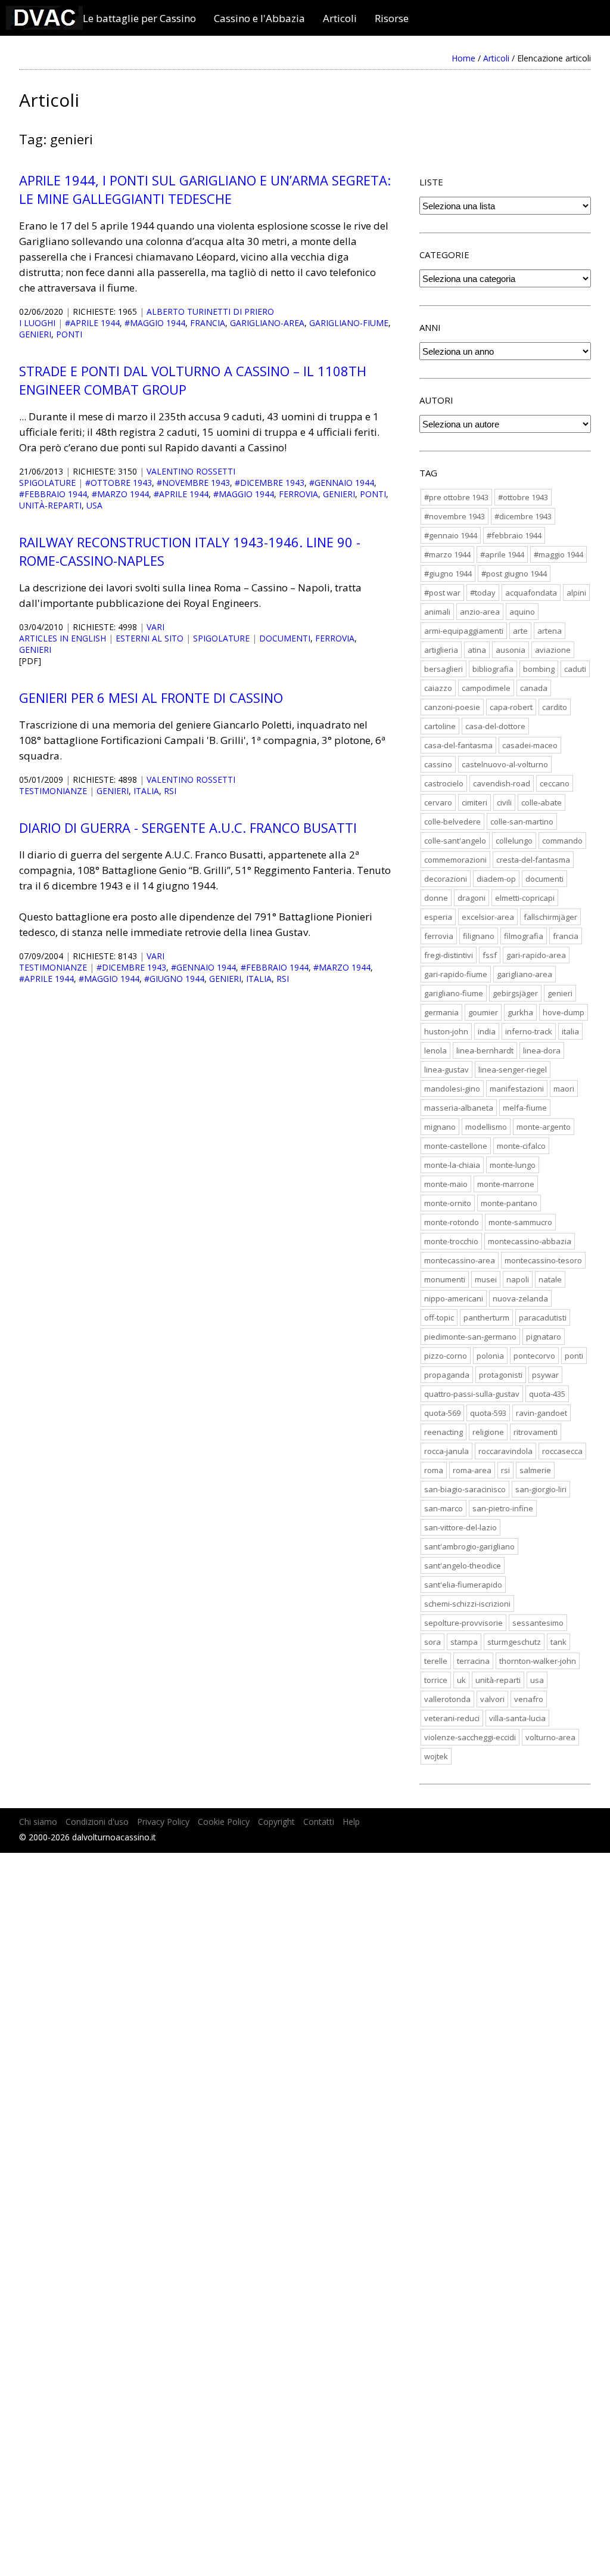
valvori (492, 1699)
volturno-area (550, 1737)
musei (486, 1279)
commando (562, 841)
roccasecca (562, 1451)
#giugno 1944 (174, 979)
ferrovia (298, 494)
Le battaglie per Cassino (139, 18)
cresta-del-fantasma (533, 860)
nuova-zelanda (520, 1298)
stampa (464, 1642)
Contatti (319, 1822)
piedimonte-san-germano (470, 1337)
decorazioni (446, 879)
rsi (170, 791)
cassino (438, 764)
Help (351, 1822)
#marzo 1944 (120, 494)
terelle (436, 1661)
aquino (522, 612)
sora (432, 1642)
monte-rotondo (452, 1222)
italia (146, 791)
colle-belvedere (452, 822)
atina (477, 650)
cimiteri (474, 802)
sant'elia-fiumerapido (463, 1585)
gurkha (520, 1012)
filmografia (524, 936)
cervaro (438, 802)
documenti (285, 638)
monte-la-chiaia (452, 1165)
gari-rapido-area (536, 955)
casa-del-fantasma (458, 745)
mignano (440, 1127)
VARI (155, 627)
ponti (69, 334)
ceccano (555, 783)
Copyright (276, 1822)
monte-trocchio (451, 1241)
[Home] (44, 26)
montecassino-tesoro (543, 1260)
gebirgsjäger (515, 993)
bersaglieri (444, 669)
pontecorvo (534, 1356)
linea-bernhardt (485, 1050)
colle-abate (541, 802)
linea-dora (542, 1050)
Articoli (340, 18)
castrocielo (444, 783)
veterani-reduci (452, 1718)
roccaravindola (505, 1451)
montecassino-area (460, 1260)
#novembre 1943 (193, 483)
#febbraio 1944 (53, 494)
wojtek (436, 1756)
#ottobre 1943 (119, 483)
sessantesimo (538, 1623)
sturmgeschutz (514, 1642)
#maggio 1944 (155, 323)
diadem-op (496, 879)
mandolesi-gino (452, 1089)
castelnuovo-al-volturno (505, 764)
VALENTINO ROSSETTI (191, 471)
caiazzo (438, 688)
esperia (438, 917)
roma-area (472, 1470)
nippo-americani (454, 1298)
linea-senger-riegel (513, 1070)
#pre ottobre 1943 (456, 497)
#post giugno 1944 (514, 574)
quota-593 (488, 1413)
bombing (539, 669)
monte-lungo (513, 1165)
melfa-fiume (525, 1108)
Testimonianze (53, 791)
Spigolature (47, 483)
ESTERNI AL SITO (150, 638)
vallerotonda (447, 1699)
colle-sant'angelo (455, 841)
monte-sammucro (520, 1222)
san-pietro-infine (503, 1508)
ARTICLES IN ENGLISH (63, 638)
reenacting (444, 1432)
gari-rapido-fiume (456, 974)
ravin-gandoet (541, 1413)
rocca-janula (446, 1451)
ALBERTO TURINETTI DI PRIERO (210, 311)
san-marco (444, 1508)
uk (461, 1680)
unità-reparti (50, 505)
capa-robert (511, 707)
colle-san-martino (522, 822)
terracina (473, 1661)
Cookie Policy (224, 1822)
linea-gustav (446, 1070)
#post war (442, 593)
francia (208, 323)
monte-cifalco (521, 1146)
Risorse (392, 18)
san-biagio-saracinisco (465, 1489)
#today (483, 593)
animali (437, 612)
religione (488, 1432)
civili (504, 802)
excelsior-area (488, 917)
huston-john (446, 1031)
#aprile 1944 (92, 323)
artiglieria (441, 650)
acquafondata (531, 593)
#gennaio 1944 (342, 483)
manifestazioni (517, 1089)
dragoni (471, 898)
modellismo (486, 1127)
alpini (576, 593)
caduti (575, 669)
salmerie (535, 1470)
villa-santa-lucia (517, 1718)
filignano (479, 936)
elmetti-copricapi (525, 898)
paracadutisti (543, 1318)
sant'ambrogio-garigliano (469, 1546)
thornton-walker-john (538, 1661)
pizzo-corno (446, 1356)
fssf (490, 955)
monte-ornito (448, 1203)
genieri (35, 334)
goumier (483, 1012)
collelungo (514, 841)
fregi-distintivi (449, 955)
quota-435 (547, 1394)
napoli (518, 1279)
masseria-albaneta (459, 1108)
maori (564, 1089)
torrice (436, 1680)
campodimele (486, 688)
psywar (545, 1375)
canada (534, 688)
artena (550, 631)
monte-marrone (506, 1184)
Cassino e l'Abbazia (259, 18)
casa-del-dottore (495, 726)
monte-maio (446, 1184)
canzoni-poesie (452, 707)
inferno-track (529, 1031)
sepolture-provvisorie (463, 1623)
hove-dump (564, 1012)
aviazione (553, 650)
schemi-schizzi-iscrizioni (467, 1604)
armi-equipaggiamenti (464, 631)
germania (441, 1012)
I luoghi (37, 323)
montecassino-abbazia (530, 1241)
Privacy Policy (163, 1822)
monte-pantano (509, 1203)
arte (520, 631)
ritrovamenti (536, 1432)
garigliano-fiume (349, 323)
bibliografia (493, 669)
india (487, 1031)
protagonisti (501, 1375)
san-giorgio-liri (541, 1489)
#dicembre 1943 (270, 483)
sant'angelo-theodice (463, 1566)
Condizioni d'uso (97, 1822)
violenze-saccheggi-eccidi (470, 1737)
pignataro (544, 1337)
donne (436, 898)
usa (94, 505)
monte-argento (544, 1127)
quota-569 (442, 1413)
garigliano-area (267, 323)
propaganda (447, 1375)
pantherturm (486, 1318)
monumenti (445, 1279)
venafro (529, 1699)
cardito (555, 707)
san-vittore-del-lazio (460, 1527)
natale (550, 1279)
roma (434, 1470)
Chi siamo (38, 1822)
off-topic (439, 1318)
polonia (490, 1356)
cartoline (440, 726)
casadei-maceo (530, 745)
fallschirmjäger (550, 917)
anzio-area (480, 612)
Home (463, 58)
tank (558, 1642)
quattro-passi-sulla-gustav (472, 1394)
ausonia (511, 650)
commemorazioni (455, 860)
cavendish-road (502, 783)
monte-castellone (456, 1146)
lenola (435, 1050)
